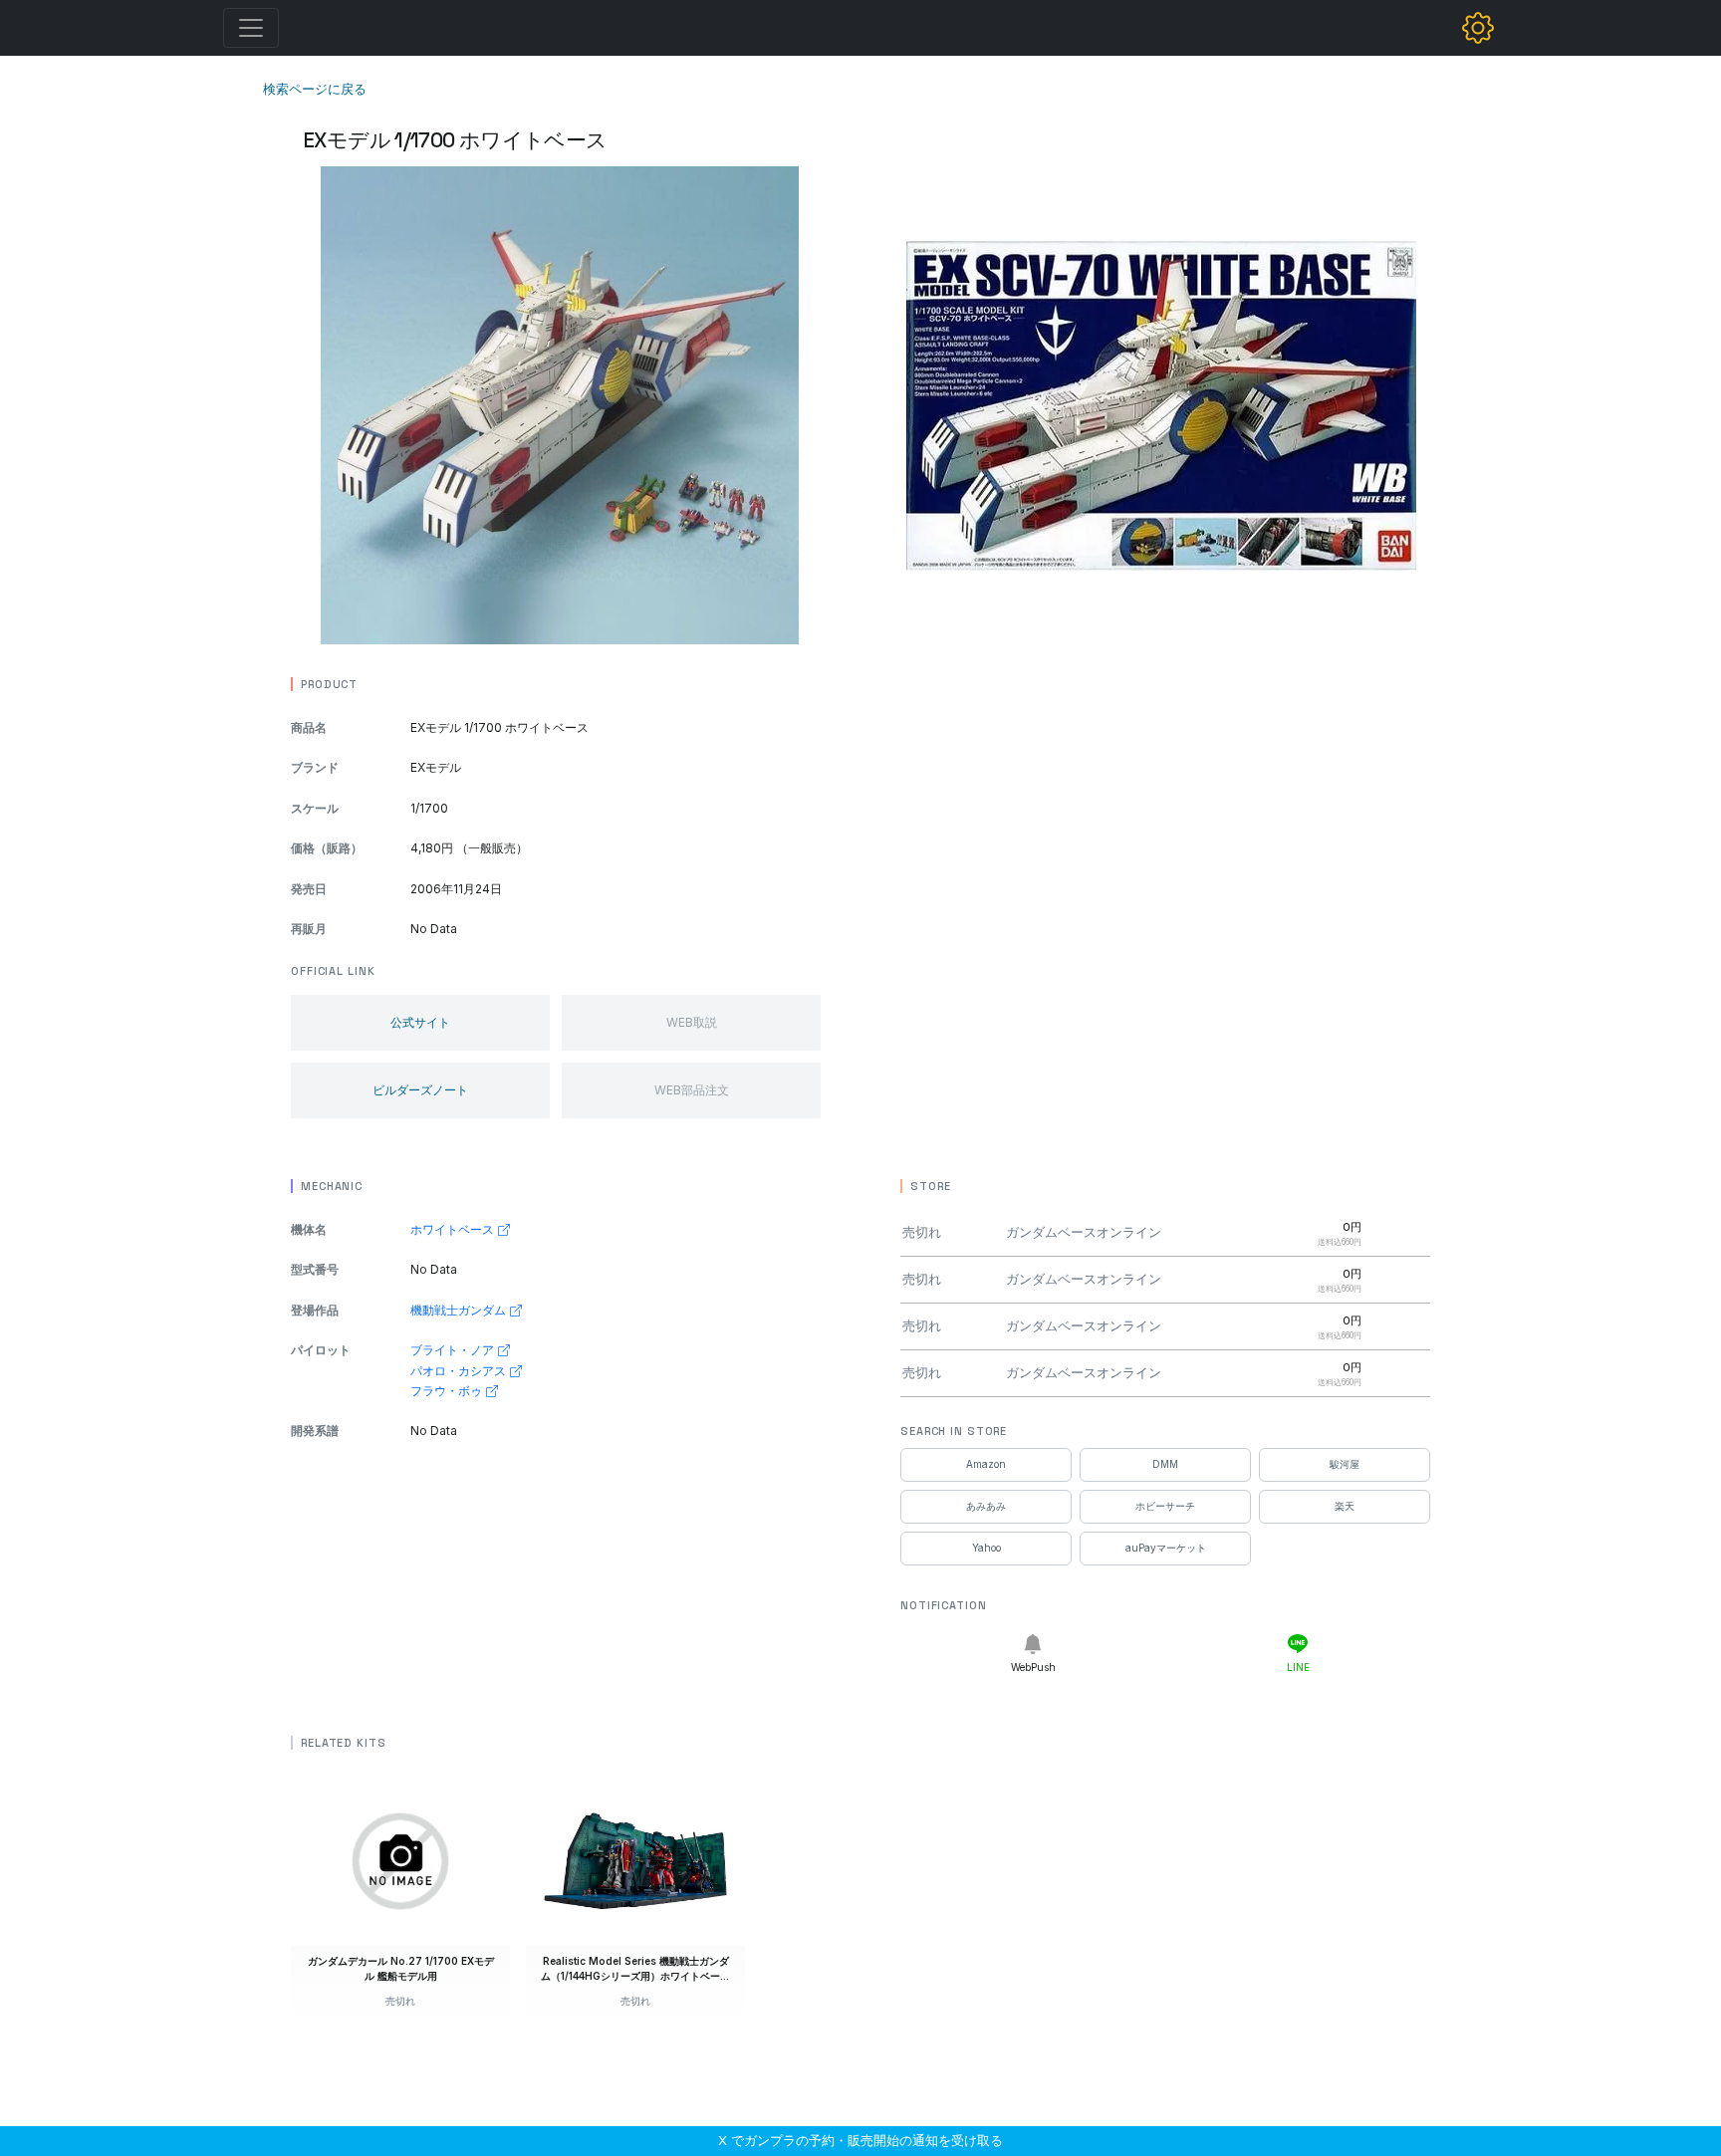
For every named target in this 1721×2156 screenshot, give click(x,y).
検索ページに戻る (315, 89)
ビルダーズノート (420, 1090)
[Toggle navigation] (251, 28)
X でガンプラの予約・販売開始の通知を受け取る (860, 2140)
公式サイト (420, 1022)
